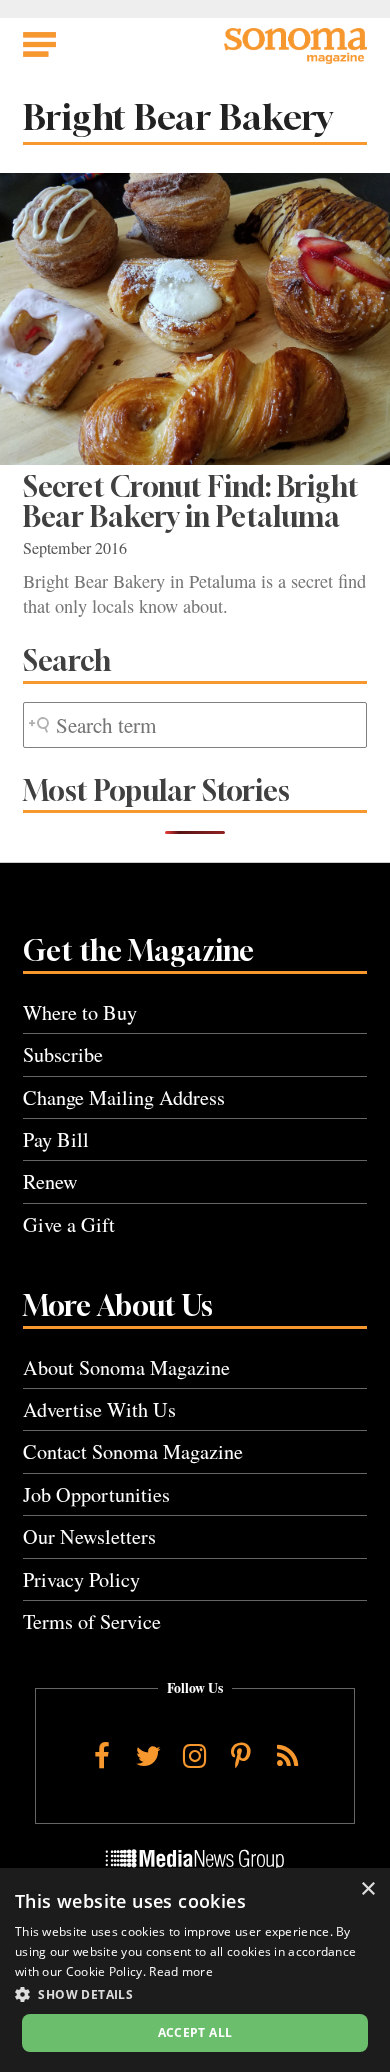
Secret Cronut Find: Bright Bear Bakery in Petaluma (191, 501)
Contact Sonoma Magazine (133, 1451)
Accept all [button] (195, 2032)
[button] (195, 1994)
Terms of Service (92, 1621)
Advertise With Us (99, 1409)
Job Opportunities (96, 1494)
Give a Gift (69, 1224)
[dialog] (195, 1970)
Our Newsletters (89, 1536)
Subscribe (63, 1054)
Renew (50, 1181)
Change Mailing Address (124, 1097)
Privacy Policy (81, 1579)
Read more (181, 1971)
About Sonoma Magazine (126, 1367)
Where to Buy (80, 1012)
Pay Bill (56, 1139)
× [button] (367, 1889)
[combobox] (195, 725)
